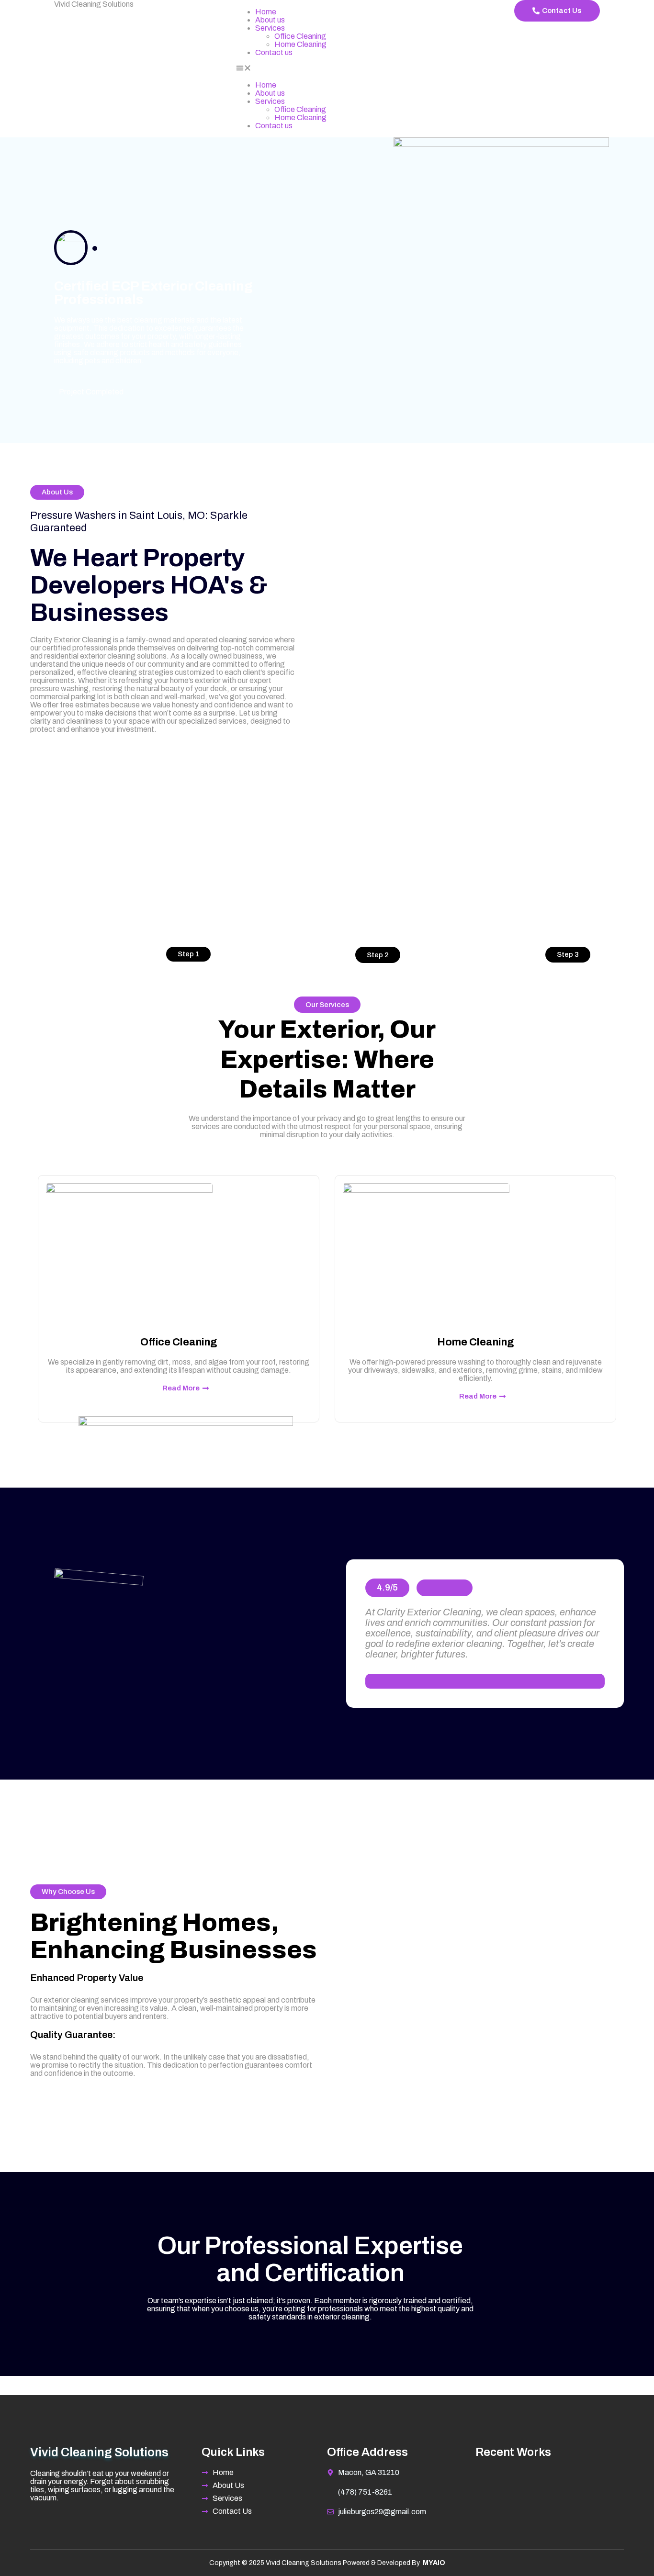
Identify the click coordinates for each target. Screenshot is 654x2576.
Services (270, 28)
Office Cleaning (300, 36)
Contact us (274, 52)
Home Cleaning (300, 44)
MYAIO (434, 2563)
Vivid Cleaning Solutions (94, 4)
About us (270, 20)
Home (266, 12)
